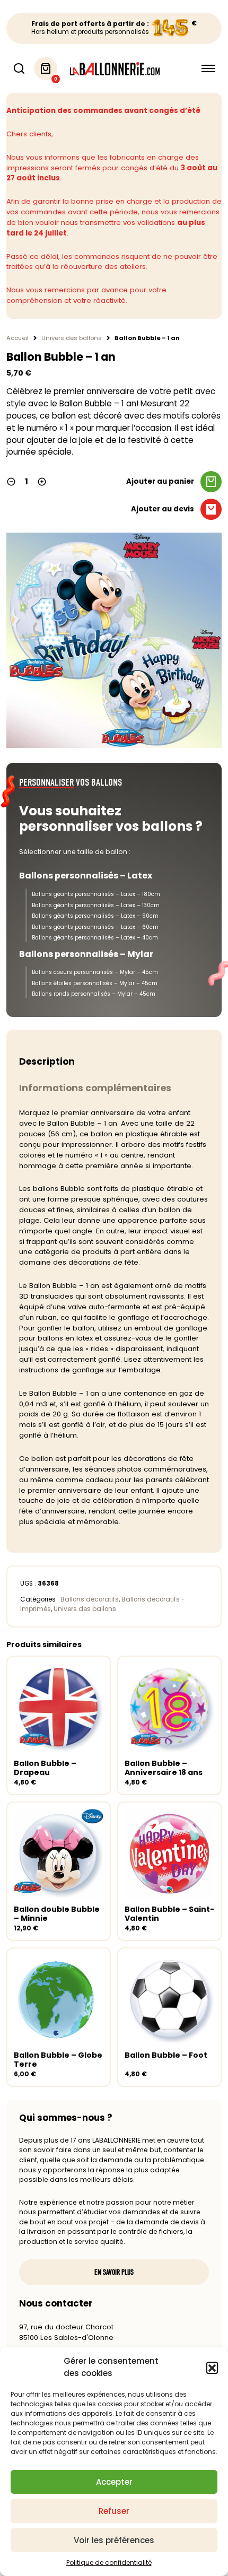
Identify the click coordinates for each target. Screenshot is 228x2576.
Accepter (114, 2482)
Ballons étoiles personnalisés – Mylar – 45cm (95, 983)
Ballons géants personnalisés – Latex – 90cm (95, 916)
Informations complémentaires (95, 1088)
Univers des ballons (72, 338)
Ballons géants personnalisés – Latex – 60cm (95, 927)
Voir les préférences (114, 2540)
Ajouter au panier (160, 481)
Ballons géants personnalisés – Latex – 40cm (95, 938)
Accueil (17, 338)
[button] (212, 2368)
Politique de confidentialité (109, 2562)
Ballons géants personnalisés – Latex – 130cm (96, 905)
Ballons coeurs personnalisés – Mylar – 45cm (95, 972)
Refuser (114, 2511)
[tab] (114, 1062)
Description (47, 1061)
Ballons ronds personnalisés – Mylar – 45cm (94, 994)
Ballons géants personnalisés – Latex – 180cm (96, 894)
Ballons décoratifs (90, 1599)
